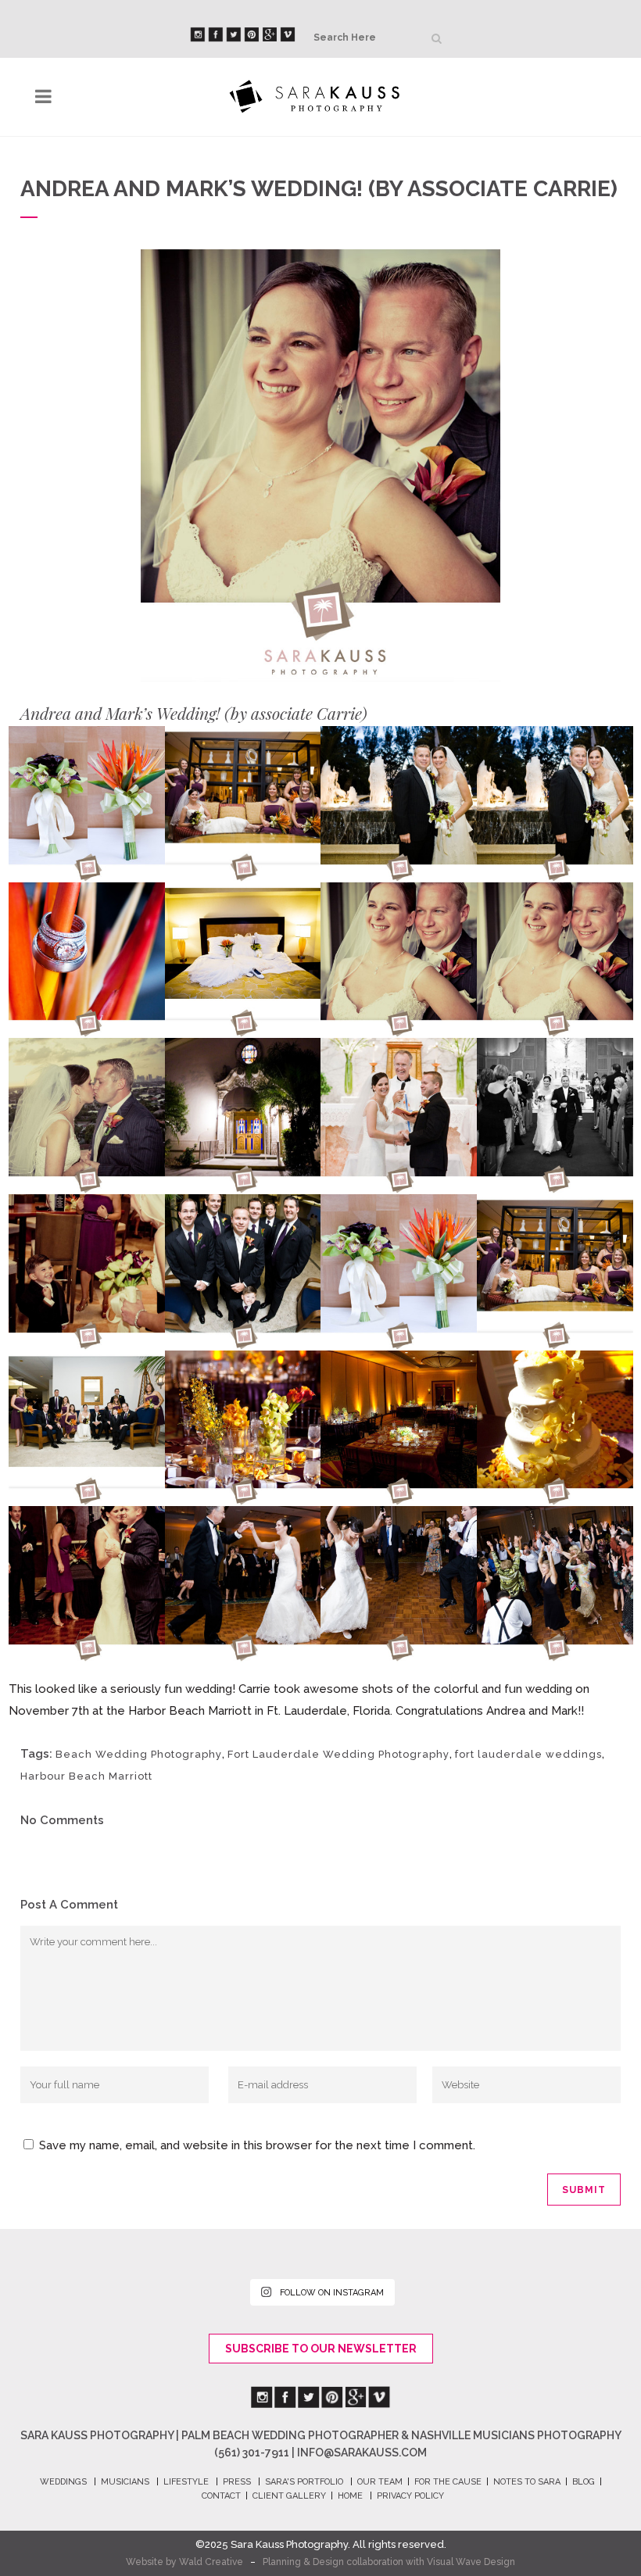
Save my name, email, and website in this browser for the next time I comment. (257, 2145)
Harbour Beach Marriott (86, 1776)
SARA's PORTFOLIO (304, 2482)
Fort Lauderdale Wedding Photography (338, 1754)
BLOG (584, 2482)
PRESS (237, 2482)
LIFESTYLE (186, 2482)
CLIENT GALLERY (289, 2496)
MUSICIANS (125, 2482)
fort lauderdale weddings (528, 1754)
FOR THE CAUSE (448, 2482)
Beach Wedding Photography (139, 1754)
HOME (350, 2496)
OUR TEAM (380, 2482)
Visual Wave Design (471, 2562)
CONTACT (221, 2496)
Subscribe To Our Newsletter (321, 2349)
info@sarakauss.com (362, 2453)
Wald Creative (211, 2562)
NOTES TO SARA (527, 2482)
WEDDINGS (63, 2482)
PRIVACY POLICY (410, 2496)
